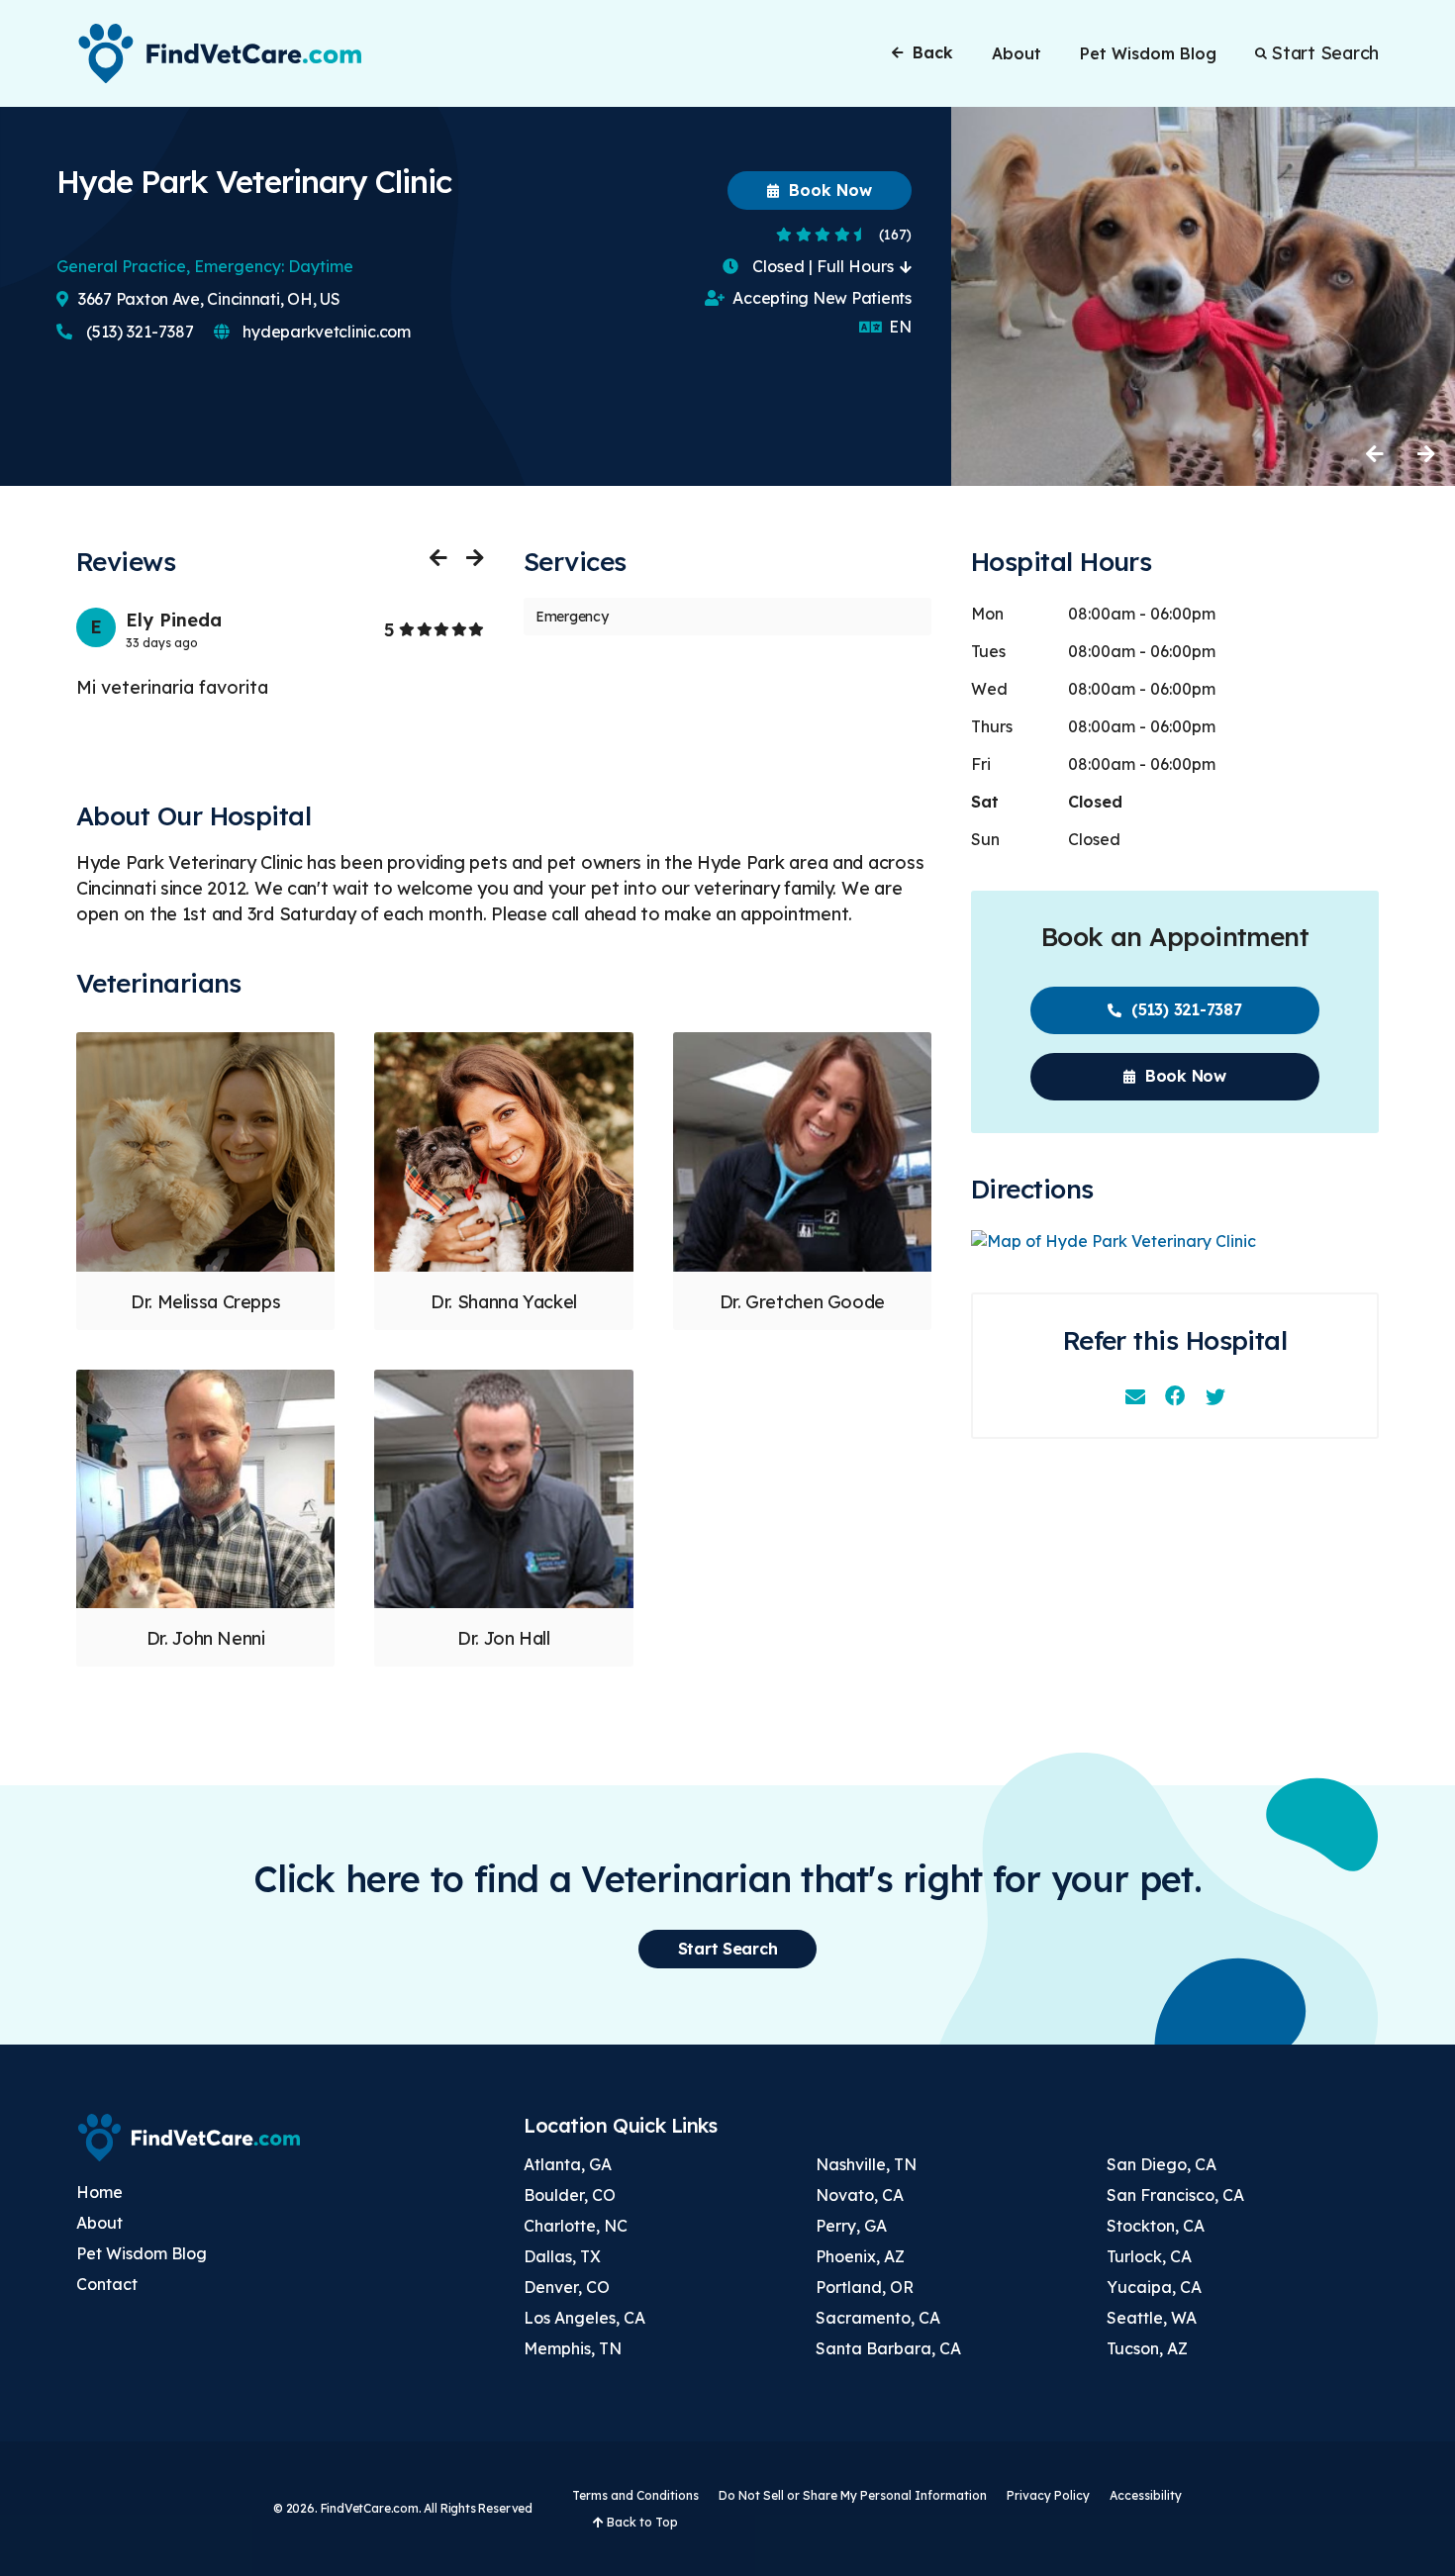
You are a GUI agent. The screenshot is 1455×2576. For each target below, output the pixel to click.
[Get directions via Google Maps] (1175, 1241)
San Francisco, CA (1175, 2195)
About (1017, 53)
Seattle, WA (1152, 2318)
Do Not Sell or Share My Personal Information (853, 2495)
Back (933, 52)
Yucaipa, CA (1154, 2287)
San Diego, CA (1162, 2164)
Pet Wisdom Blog (1148, 53)
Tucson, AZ (1147, 2348)
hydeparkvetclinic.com (325, 332)
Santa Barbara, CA (888, 2348)
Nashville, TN (866, 2164)
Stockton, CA (1156, 2226)
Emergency (572, 617)
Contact (107, 2284)
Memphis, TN (573, 2348)
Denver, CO (567, 2287)
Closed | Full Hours (823, 266)
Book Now (828, 190)
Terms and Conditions (635, 2495)
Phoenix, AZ (860, 2256)
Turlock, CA (1149, 2256)
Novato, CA (860, 2195)
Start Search (1325, 53)
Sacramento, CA (878, 2318)
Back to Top (641, 2522)
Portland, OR (865, 2287)
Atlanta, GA (568, 2164)
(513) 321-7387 (138, 332)
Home (99, 2192)
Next (1425, 453)
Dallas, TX (562, 2256)
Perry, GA (851, 2226)
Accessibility (1146, 2495)
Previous (1376, 453)
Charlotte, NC (576, 2226)
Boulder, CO (570, 2195)
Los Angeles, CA (584, 2318)
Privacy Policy (1048, 2495)
